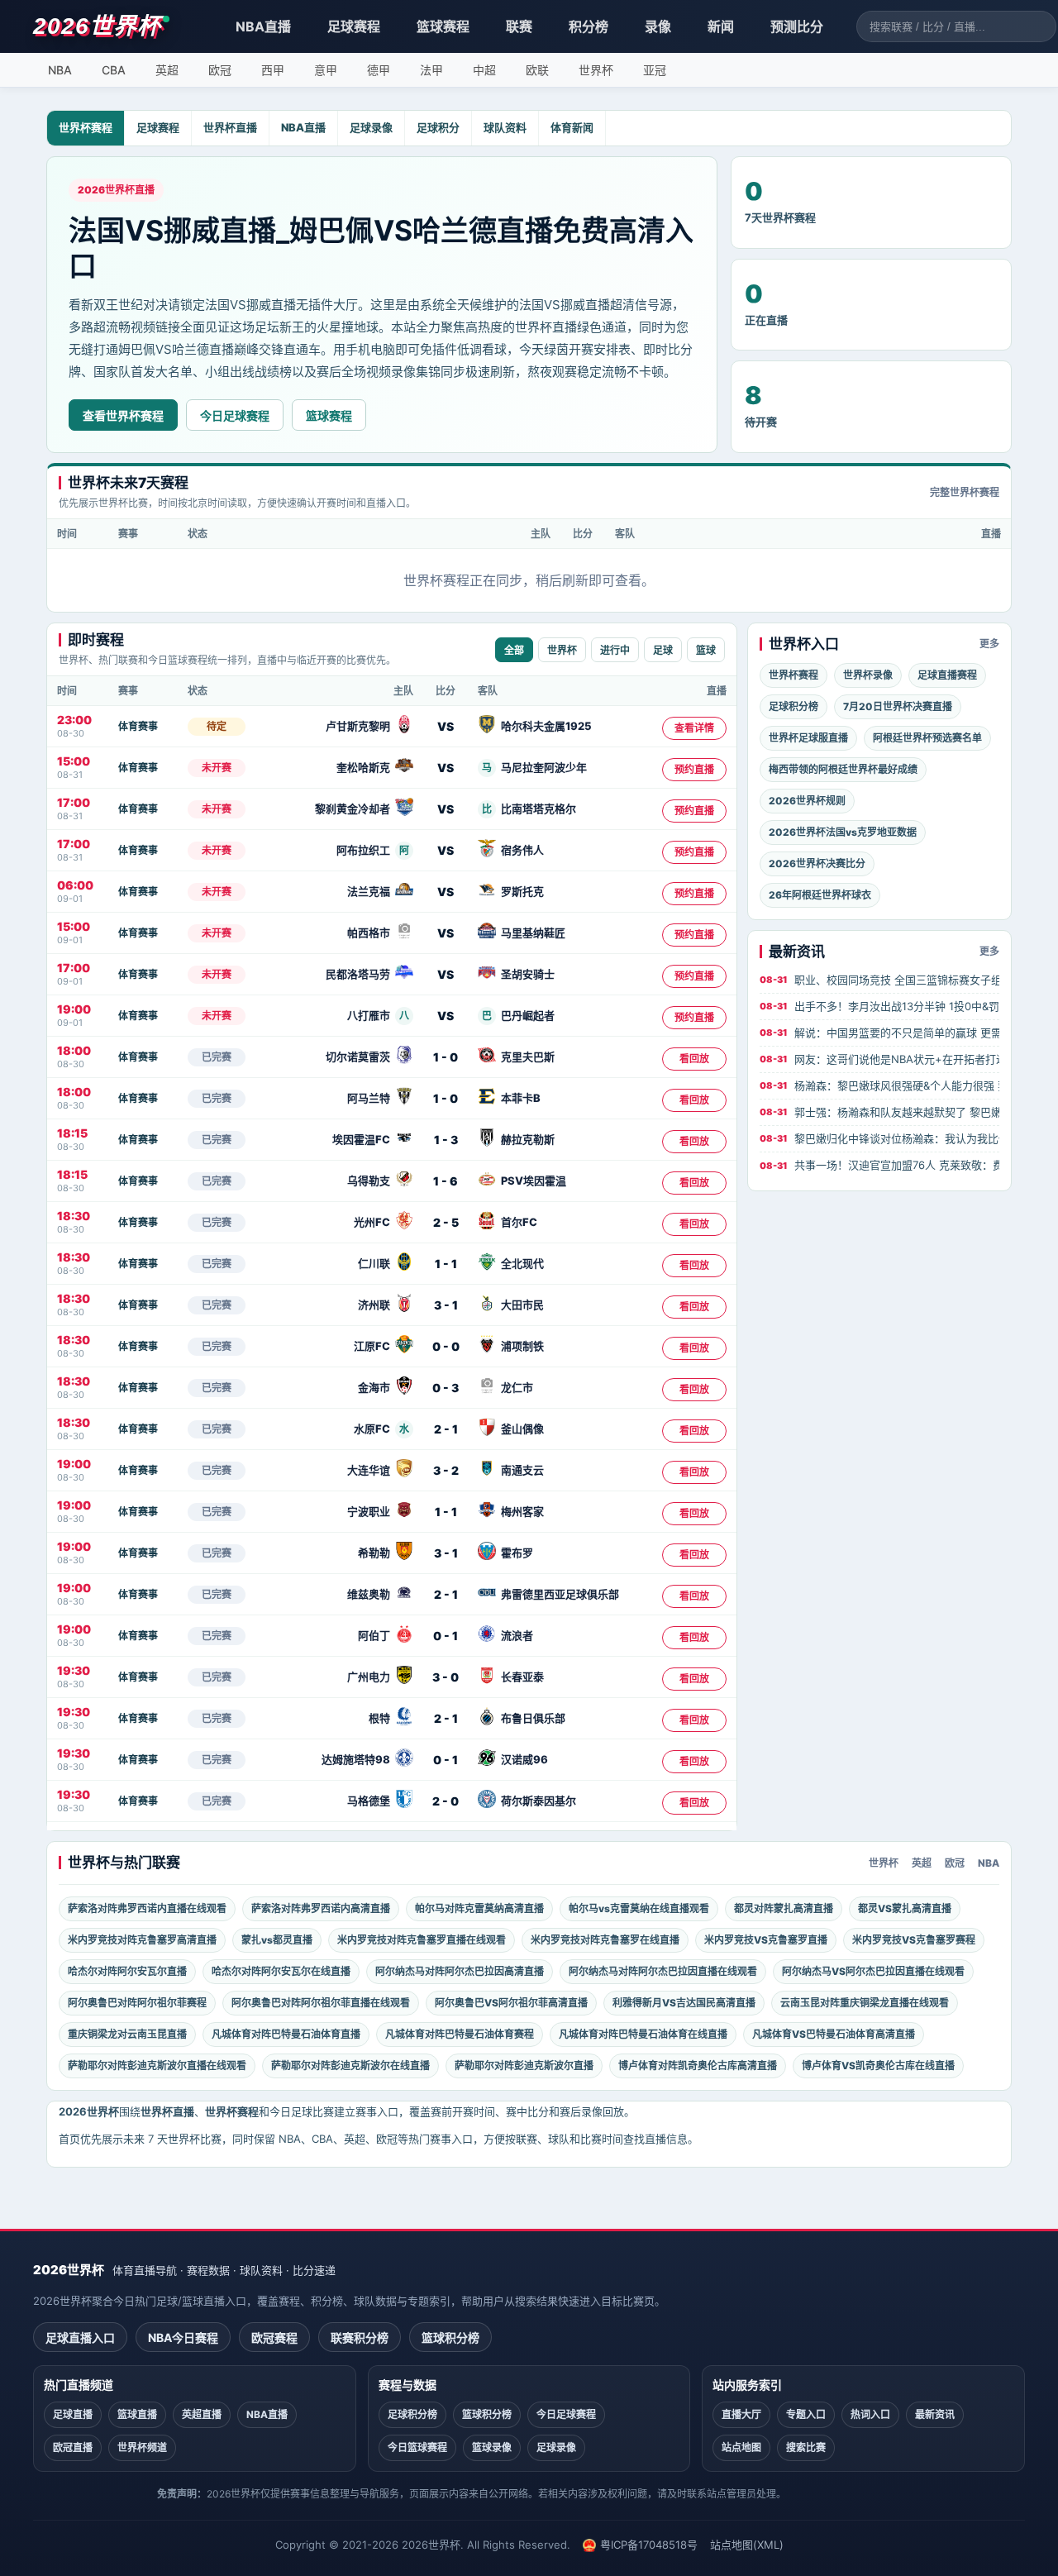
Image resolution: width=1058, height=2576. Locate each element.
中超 (484, 70)
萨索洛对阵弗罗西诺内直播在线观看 (147, 1908)
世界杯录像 (868, 675)
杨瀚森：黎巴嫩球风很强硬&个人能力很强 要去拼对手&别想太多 (879, 1085)
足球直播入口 (80, 2337)
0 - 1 (446, 1636)
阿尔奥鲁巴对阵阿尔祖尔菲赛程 (137, 2003)
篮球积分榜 (450, 2337)
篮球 (706, 651)
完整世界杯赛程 (965, 492)
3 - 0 (446, 1677)
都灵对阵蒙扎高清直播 (784, 1908)
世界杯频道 (142, 2447)
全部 (514, 651)
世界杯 (596, 70)
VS (446, 726)
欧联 (537, 70)
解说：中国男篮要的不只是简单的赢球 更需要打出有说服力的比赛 (879, 1033)
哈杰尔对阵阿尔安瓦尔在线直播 (281, 1971)
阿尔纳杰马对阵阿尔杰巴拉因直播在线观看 (663, 1971)
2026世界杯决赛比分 (817, 863)
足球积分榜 (793, 706)
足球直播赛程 (947, 675)
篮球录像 (492, 2447)
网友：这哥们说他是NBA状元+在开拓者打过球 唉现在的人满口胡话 (879, 1059)
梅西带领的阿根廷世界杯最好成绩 (843, 769)
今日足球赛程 (235, 415)
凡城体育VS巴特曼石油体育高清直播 (834, 2034)
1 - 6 (446, 1181)
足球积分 (438, 127)
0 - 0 (446, 1346)
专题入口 (806, 2414)
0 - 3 (446, 1388)
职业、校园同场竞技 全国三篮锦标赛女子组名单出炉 (879, 980)
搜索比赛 (806, 2447)
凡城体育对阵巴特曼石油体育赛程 (460, 2034)
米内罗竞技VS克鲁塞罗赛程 (914, 1940)
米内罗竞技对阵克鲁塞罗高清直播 (142, 1940)
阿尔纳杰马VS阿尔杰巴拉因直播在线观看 (873, 1971)
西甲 (273, 70)
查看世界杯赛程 (123, 415)
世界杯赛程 (86, 127)
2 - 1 (446, 1429)
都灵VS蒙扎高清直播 (905, 1908)
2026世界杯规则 (807, 801)
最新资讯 (935, 2414)
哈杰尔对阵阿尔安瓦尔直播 (127, 1971)
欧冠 (220, 70)
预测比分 (797, 26)
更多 (989, 644)
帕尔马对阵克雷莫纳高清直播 (479, 1908)
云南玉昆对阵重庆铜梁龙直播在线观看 (865, 2003)
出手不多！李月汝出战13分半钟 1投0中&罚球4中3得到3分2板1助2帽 (879, 1006)
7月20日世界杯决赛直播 (898, 706)
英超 (167, 70)
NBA (60, 70)
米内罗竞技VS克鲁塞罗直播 (766, 1940)
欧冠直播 (73, 2447)
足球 (663, 651)
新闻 (721, 26)
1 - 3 (446, 1140)
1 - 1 (446, 1264)
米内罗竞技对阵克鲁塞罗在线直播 (605, 1940)
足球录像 (371, 127)
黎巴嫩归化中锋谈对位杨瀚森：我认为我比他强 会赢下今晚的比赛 (879, 1138)
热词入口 (870, 2414)
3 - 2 (446, 1470)
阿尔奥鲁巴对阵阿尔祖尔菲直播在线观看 (321, 2003)
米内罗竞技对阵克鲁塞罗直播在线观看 (422, 1940)
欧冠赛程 (274, 2337)
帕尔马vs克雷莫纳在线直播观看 (639, 1908)
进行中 (615, 651)
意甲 (326, 70)
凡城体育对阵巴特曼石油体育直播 (286, 2034)
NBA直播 (263, 26)
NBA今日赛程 (183, 2337)
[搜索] (1043, 26)
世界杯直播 (230, 127)
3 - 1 (446, 1305)
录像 (658, 26)
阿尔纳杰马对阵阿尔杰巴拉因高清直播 (460, 1971)
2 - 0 (446, 1801)
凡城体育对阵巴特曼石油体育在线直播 (643, 2034)
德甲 (379, 70)
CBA (114, 70)
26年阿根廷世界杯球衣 (820, 895)
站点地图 (741, 2447)
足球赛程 (354, 26)
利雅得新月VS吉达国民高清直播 (684, 2003)
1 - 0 (446, 1057)
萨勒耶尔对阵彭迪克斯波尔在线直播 (350, 2066)
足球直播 (73, 2414)
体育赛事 (138, 726)
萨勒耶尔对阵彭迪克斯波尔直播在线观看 (157, 2066)
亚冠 (655, 70)
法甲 (431, 70)
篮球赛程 (443, 26)
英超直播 (202, 2414)
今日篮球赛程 (417, 2447)
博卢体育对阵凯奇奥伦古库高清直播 (698, 2066)
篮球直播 (137, 2414)
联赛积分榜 (360, 2337)
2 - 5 (446, 1222)
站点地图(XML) (747, 2545)
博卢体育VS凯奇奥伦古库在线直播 (878, 2066)
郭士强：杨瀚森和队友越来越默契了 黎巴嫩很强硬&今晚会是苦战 (879, 1112)
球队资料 (505, 127)
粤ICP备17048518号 (649, 2545)
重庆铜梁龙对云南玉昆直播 (127, 2034)
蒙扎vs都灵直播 (277, 1940)
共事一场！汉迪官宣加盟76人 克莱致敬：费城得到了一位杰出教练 (879, 1165)
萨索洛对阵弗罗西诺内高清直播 (321, 1908)
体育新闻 (572, 127)
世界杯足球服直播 (808, 738)
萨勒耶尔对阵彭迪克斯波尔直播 (524, 2066)
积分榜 (589, 26)
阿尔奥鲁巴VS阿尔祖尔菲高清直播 (511, 2003)
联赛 (519, 26)
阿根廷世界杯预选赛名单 (927, 738)
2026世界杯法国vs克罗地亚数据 (843, 832)
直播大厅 (741, 2414)
